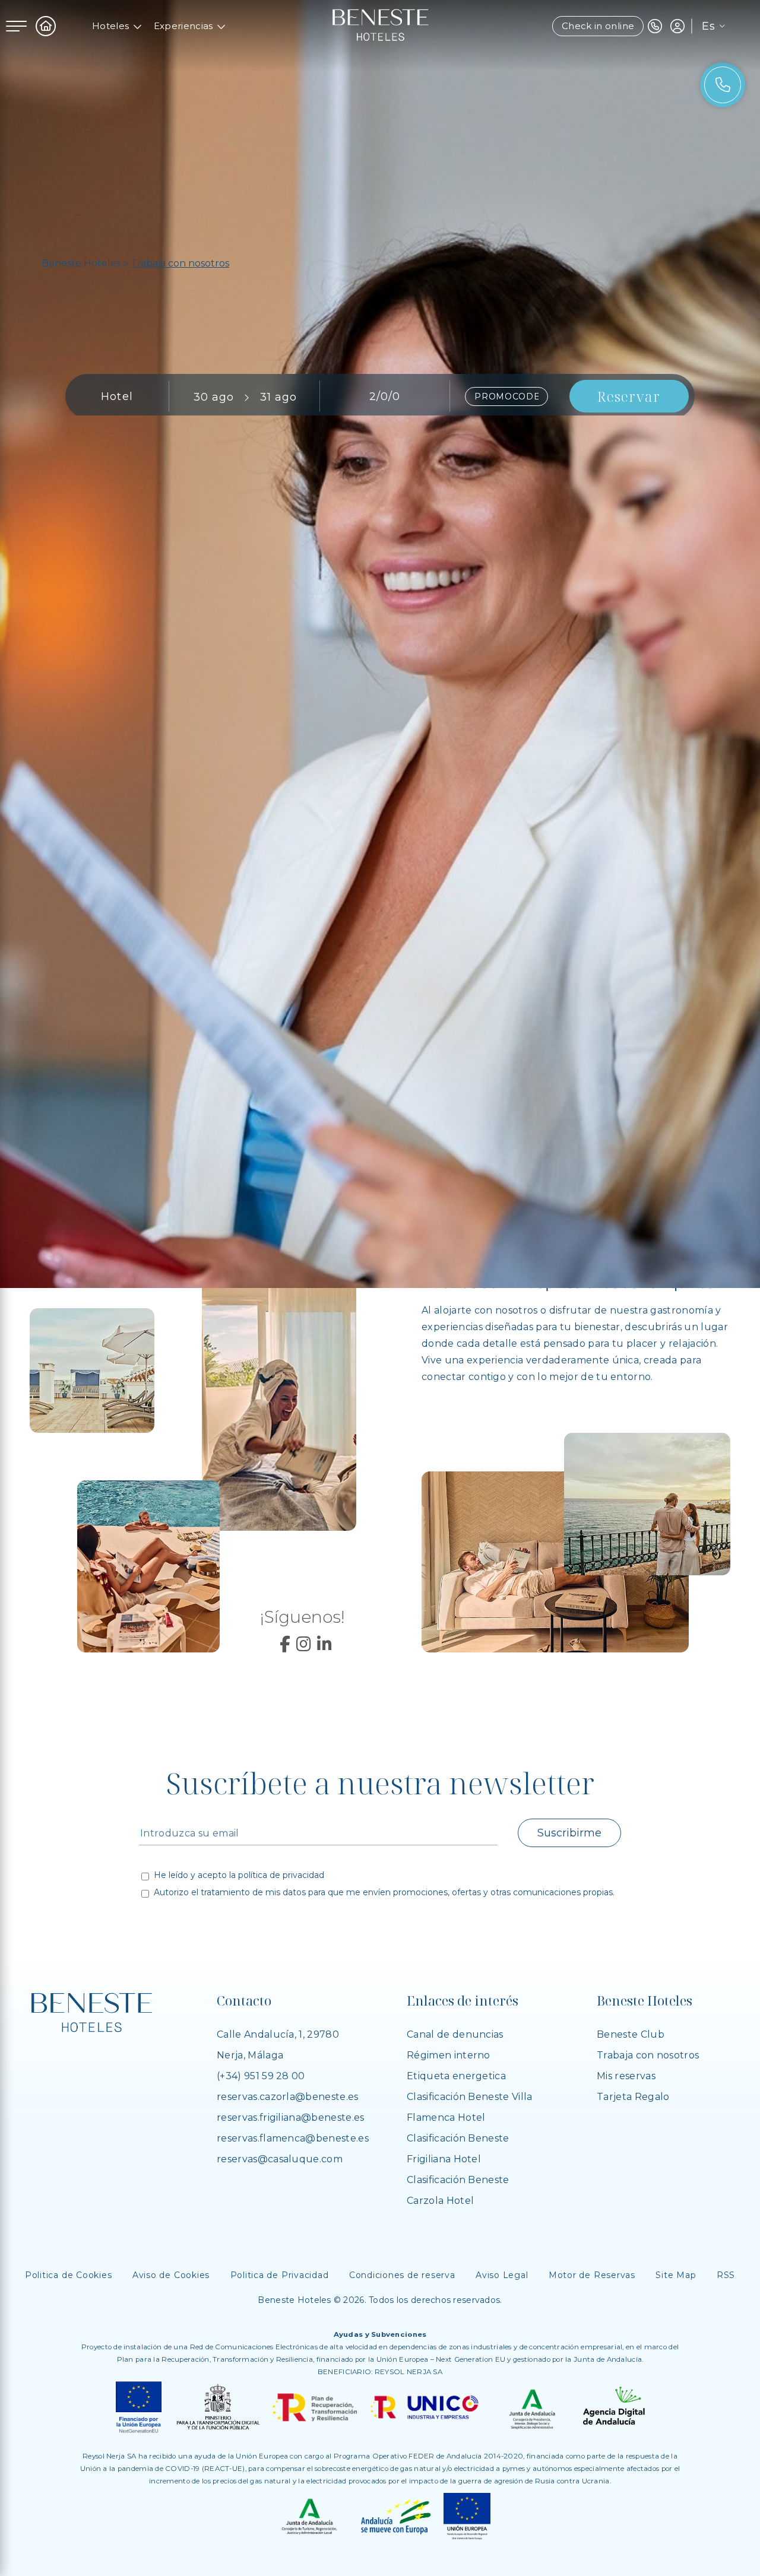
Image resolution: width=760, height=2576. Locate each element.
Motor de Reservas (592, 2275)
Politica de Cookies (69, 2275)
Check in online (598, 26)
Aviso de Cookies (171, 2275)
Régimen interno (449, 2055)
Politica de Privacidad (280, 2275)
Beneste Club (631, 2034)
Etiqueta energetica (456, 2076)
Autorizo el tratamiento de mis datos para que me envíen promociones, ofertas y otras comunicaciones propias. (384, 1893)
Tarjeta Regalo (633, 2097)
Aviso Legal (502, 2275)
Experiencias (183, 26)
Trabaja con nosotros (648, 2055)
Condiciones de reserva (402, 2275)
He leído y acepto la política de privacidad (239, 1876)
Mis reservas (626, 2076)
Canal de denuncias (455, 2034)
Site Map (676, 2275)
